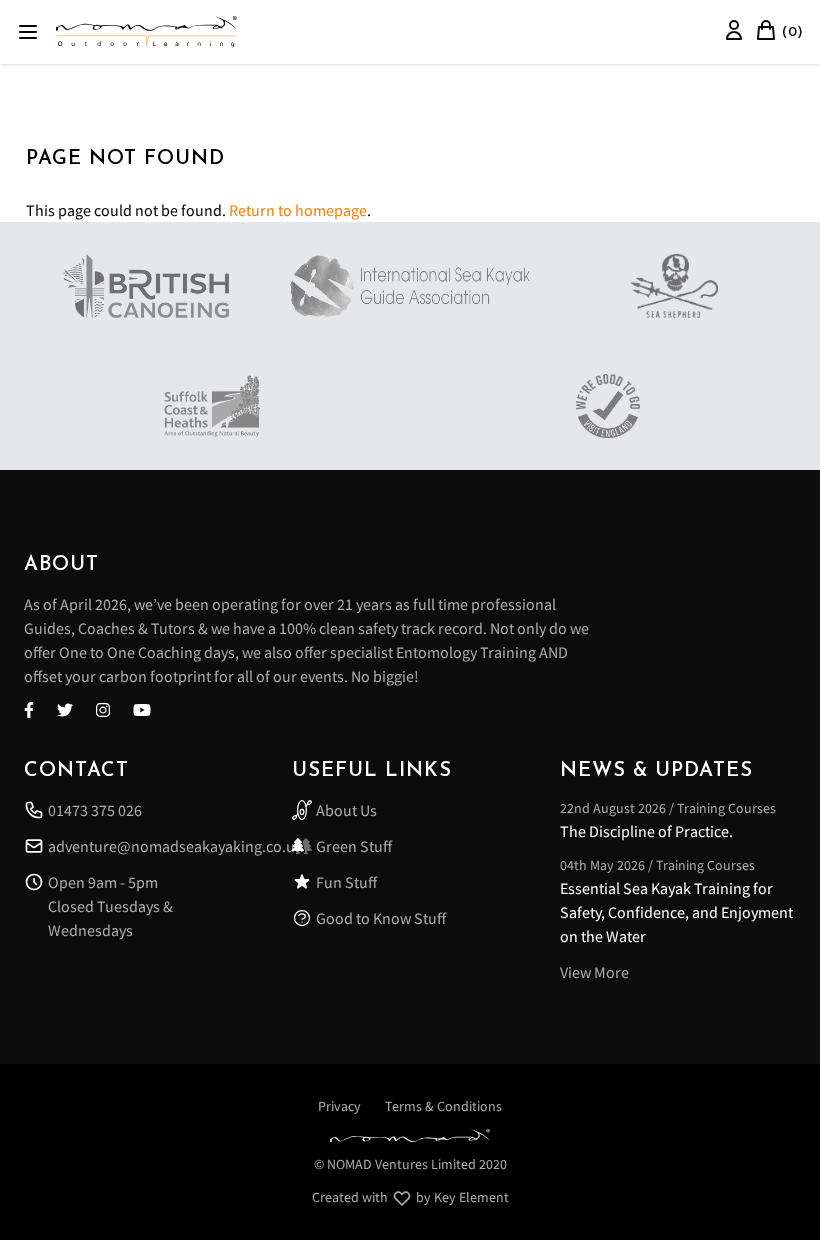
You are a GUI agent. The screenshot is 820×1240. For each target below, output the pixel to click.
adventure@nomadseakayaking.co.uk (154, 846)
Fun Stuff (346, 882)
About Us (346, 810)
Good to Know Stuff (381, 918)
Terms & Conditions (443, 1106)
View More (594, 972)
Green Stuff (354, 846)
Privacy (339, 1106)
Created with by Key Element (410, 1197)
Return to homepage (298, 210)
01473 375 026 (95, 810)
